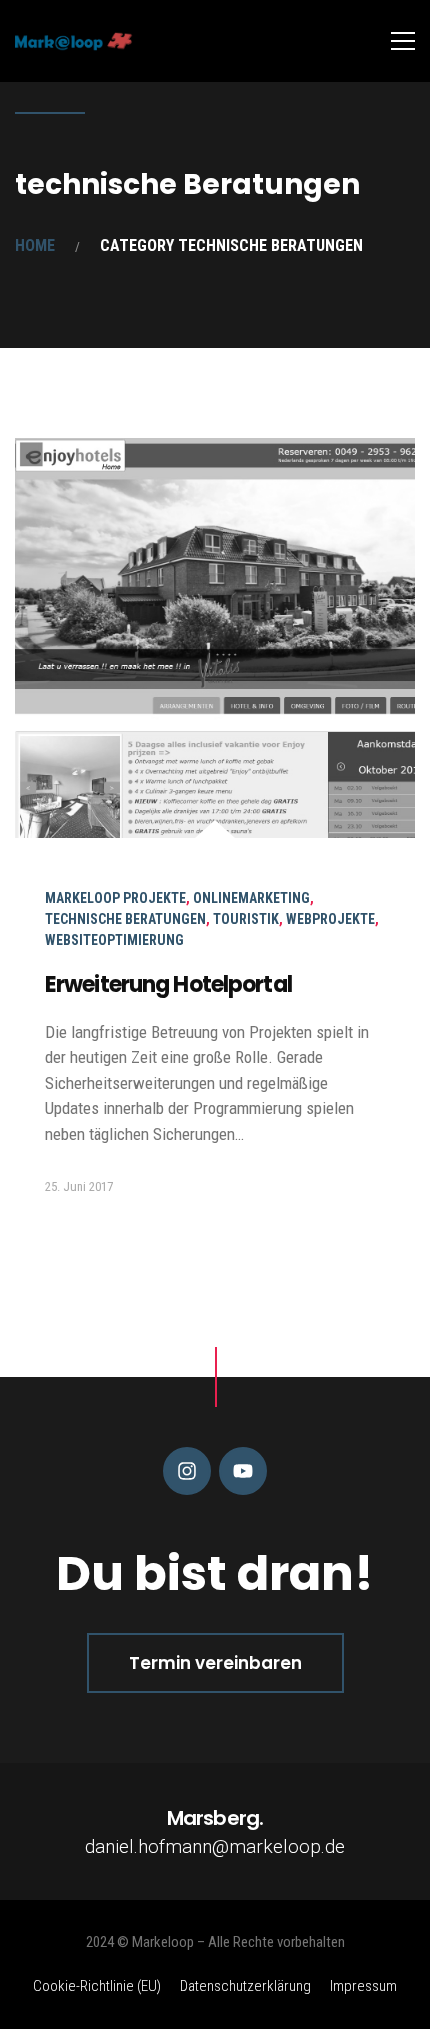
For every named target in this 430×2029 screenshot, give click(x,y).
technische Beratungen (125, 919)
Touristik (246, 919)
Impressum (363, 1986)
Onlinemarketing (251, 898)
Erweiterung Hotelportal (168, 984)
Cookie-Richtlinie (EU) (97, 1986)
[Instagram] (187, 1471)
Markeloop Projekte (115, 898)
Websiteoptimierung (114, 940)
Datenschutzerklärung (245, 1986)
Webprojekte (330, 919)
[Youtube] (243, 1471)
